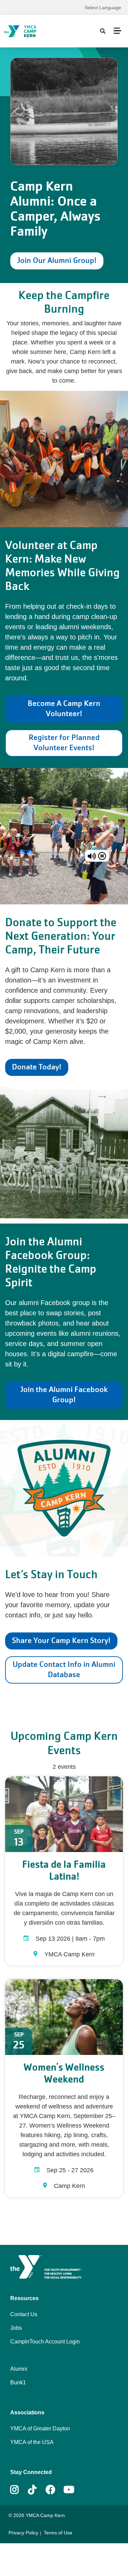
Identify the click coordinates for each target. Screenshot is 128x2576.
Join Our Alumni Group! (57, 260)
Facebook (51, 2490)
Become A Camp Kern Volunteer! (64, 708)
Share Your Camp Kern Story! (61, 1640)
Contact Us (24, 2314)
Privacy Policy (23, 2533)
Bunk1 (18, 2382)
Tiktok (37, 2490)
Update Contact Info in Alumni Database (64, 1669)
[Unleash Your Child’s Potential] (36, 31)
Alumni (19, 2369)
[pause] (102, 856)
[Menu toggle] (117, 31)
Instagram (19, 2490)
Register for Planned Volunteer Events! (64, 743)
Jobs (16, 2328)
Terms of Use (58, 2533)
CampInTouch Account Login (45, 2342)
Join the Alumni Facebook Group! (64, 1395)
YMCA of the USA (32, 2442)
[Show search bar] (103, 31)
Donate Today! (37, 1067)
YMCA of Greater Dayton (40, 2429)
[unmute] (92, 856)
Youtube (68, 2490)
